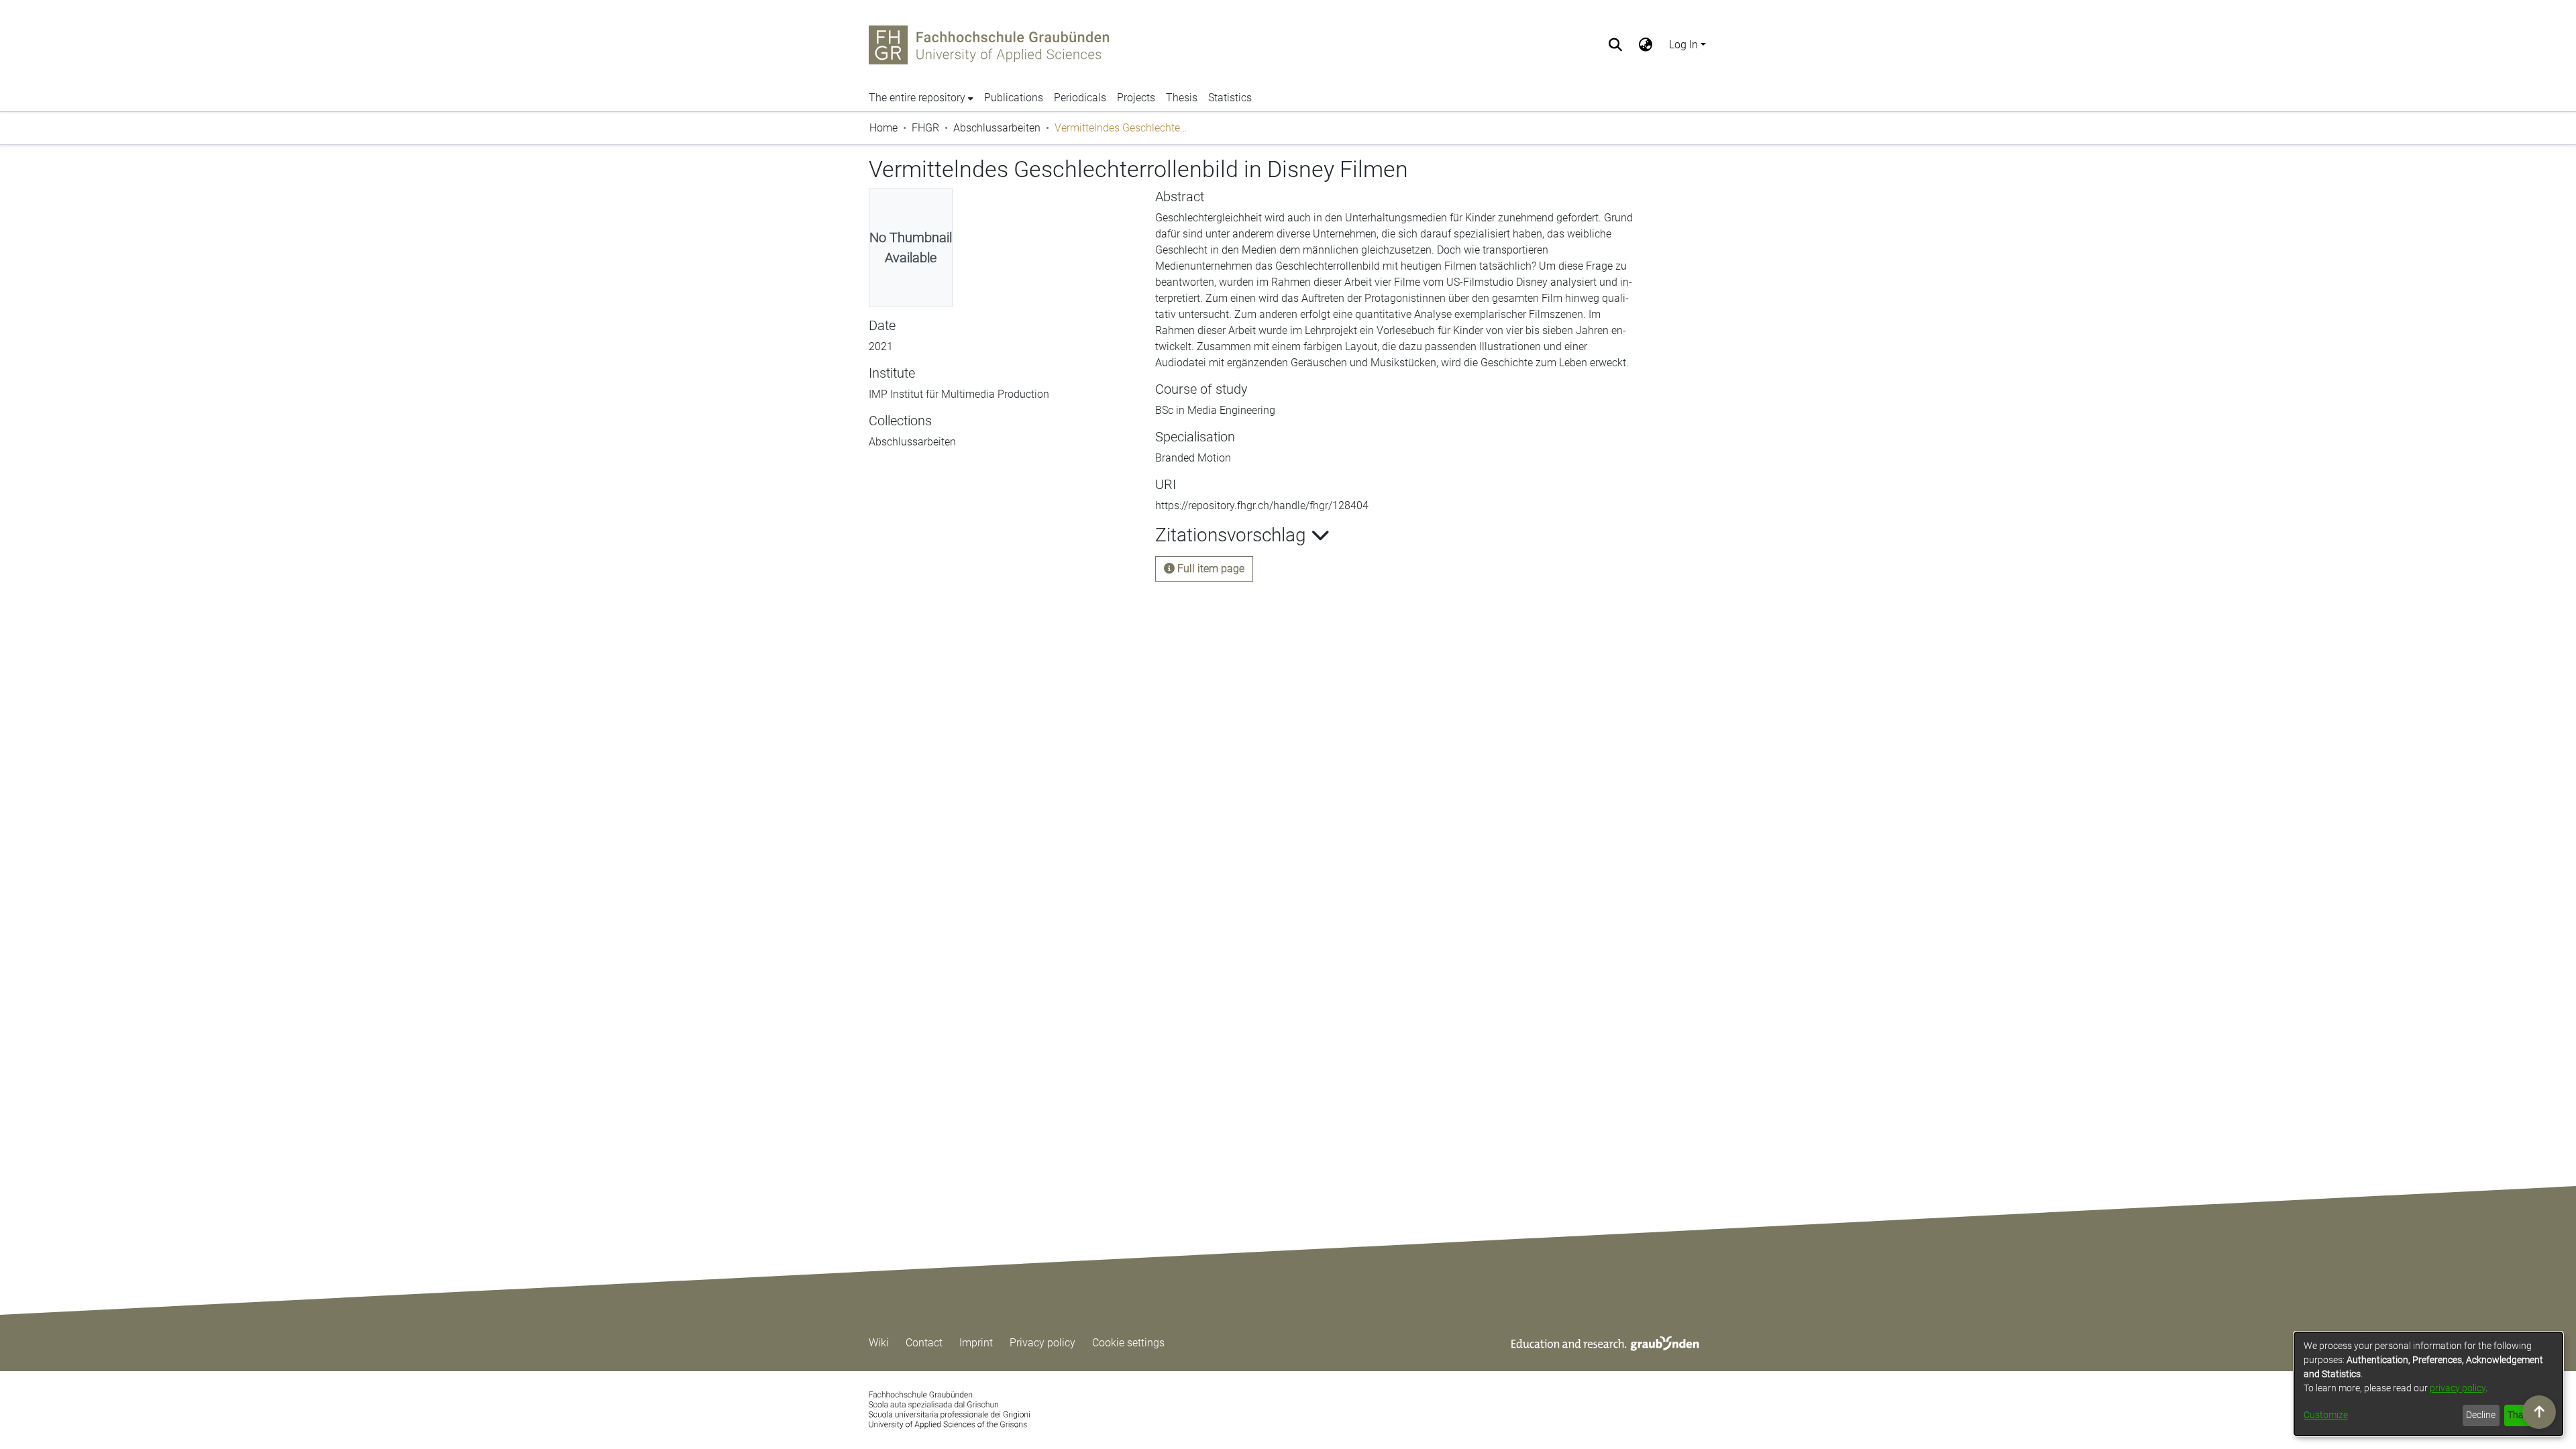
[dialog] (2428, 1384)
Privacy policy (1042, 1343)
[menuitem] (1646, 45)
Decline (2481, 1415)
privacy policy (2458, 1388)
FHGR (925, 128)
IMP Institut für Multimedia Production (959, 458)
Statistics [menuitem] (1230, 98)
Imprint (976, 1343)
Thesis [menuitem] (1182, 98)
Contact (924, 1343)
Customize (2326, 1415)
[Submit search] (1616, 45)
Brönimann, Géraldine (920, 346)
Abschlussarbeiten (997, 128)
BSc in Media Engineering (1215, 410)
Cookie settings (1128, 1343)
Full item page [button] (1210, 569)
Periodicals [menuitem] (1080, 98)
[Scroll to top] (2539, 1412)
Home (883, 128)
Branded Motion (1193, 458)
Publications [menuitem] (1014, 98)
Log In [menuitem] (1683, 45)
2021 (881, 410)
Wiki (879, 1343)
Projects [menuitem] (1136, 98)
